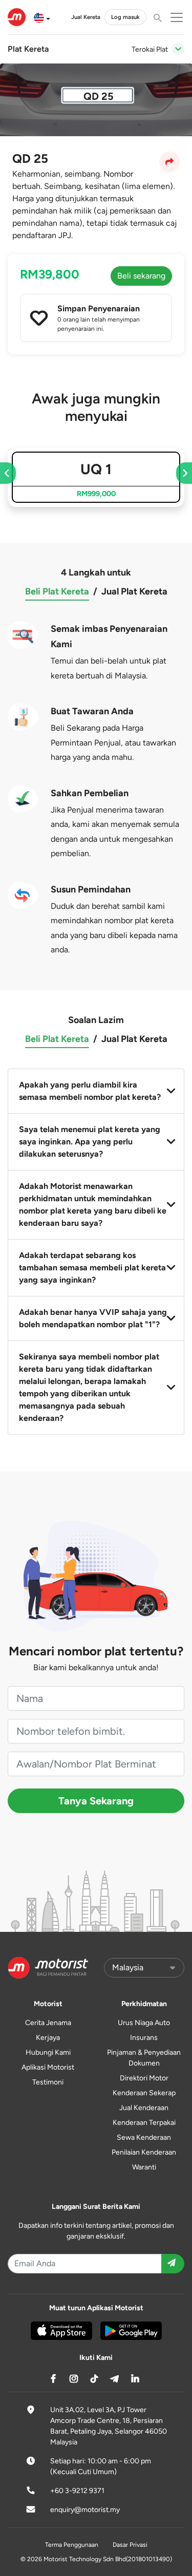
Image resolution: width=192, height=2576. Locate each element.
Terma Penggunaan (72, 2545)
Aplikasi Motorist (48, 2067)
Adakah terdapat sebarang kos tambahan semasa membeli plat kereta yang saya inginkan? (92, 1268)
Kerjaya (48, 2038)
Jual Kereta (86, 17)
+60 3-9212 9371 (77, 2491)
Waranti (144, 2167)
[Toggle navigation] (178, 49)
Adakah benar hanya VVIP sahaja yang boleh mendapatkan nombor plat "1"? (93, 1318)
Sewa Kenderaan (144, 2137)
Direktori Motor (144, 2078)
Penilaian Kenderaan (144, 2152)
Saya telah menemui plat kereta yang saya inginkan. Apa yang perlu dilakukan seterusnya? (90, 1142)
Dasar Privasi (130, 2545)
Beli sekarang (141, 276)
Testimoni (48, 2082)
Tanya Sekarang (96, 1801)
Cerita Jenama (48, 2023)
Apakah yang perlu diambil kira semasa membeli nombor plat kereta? (90, 1091)
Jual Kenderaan (144, 2108)
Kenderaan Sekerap (144, 2093)
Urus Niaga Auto (144, 2023)
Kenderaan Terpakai (144, 2123)
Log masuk (125, 17)
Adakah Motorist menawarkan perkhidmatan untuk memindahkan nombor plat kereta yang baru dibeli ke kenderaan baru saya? (93, 1205)
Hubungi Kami (48, 2052)
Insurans (144, 2038)
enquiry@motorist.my (85, 2510)
